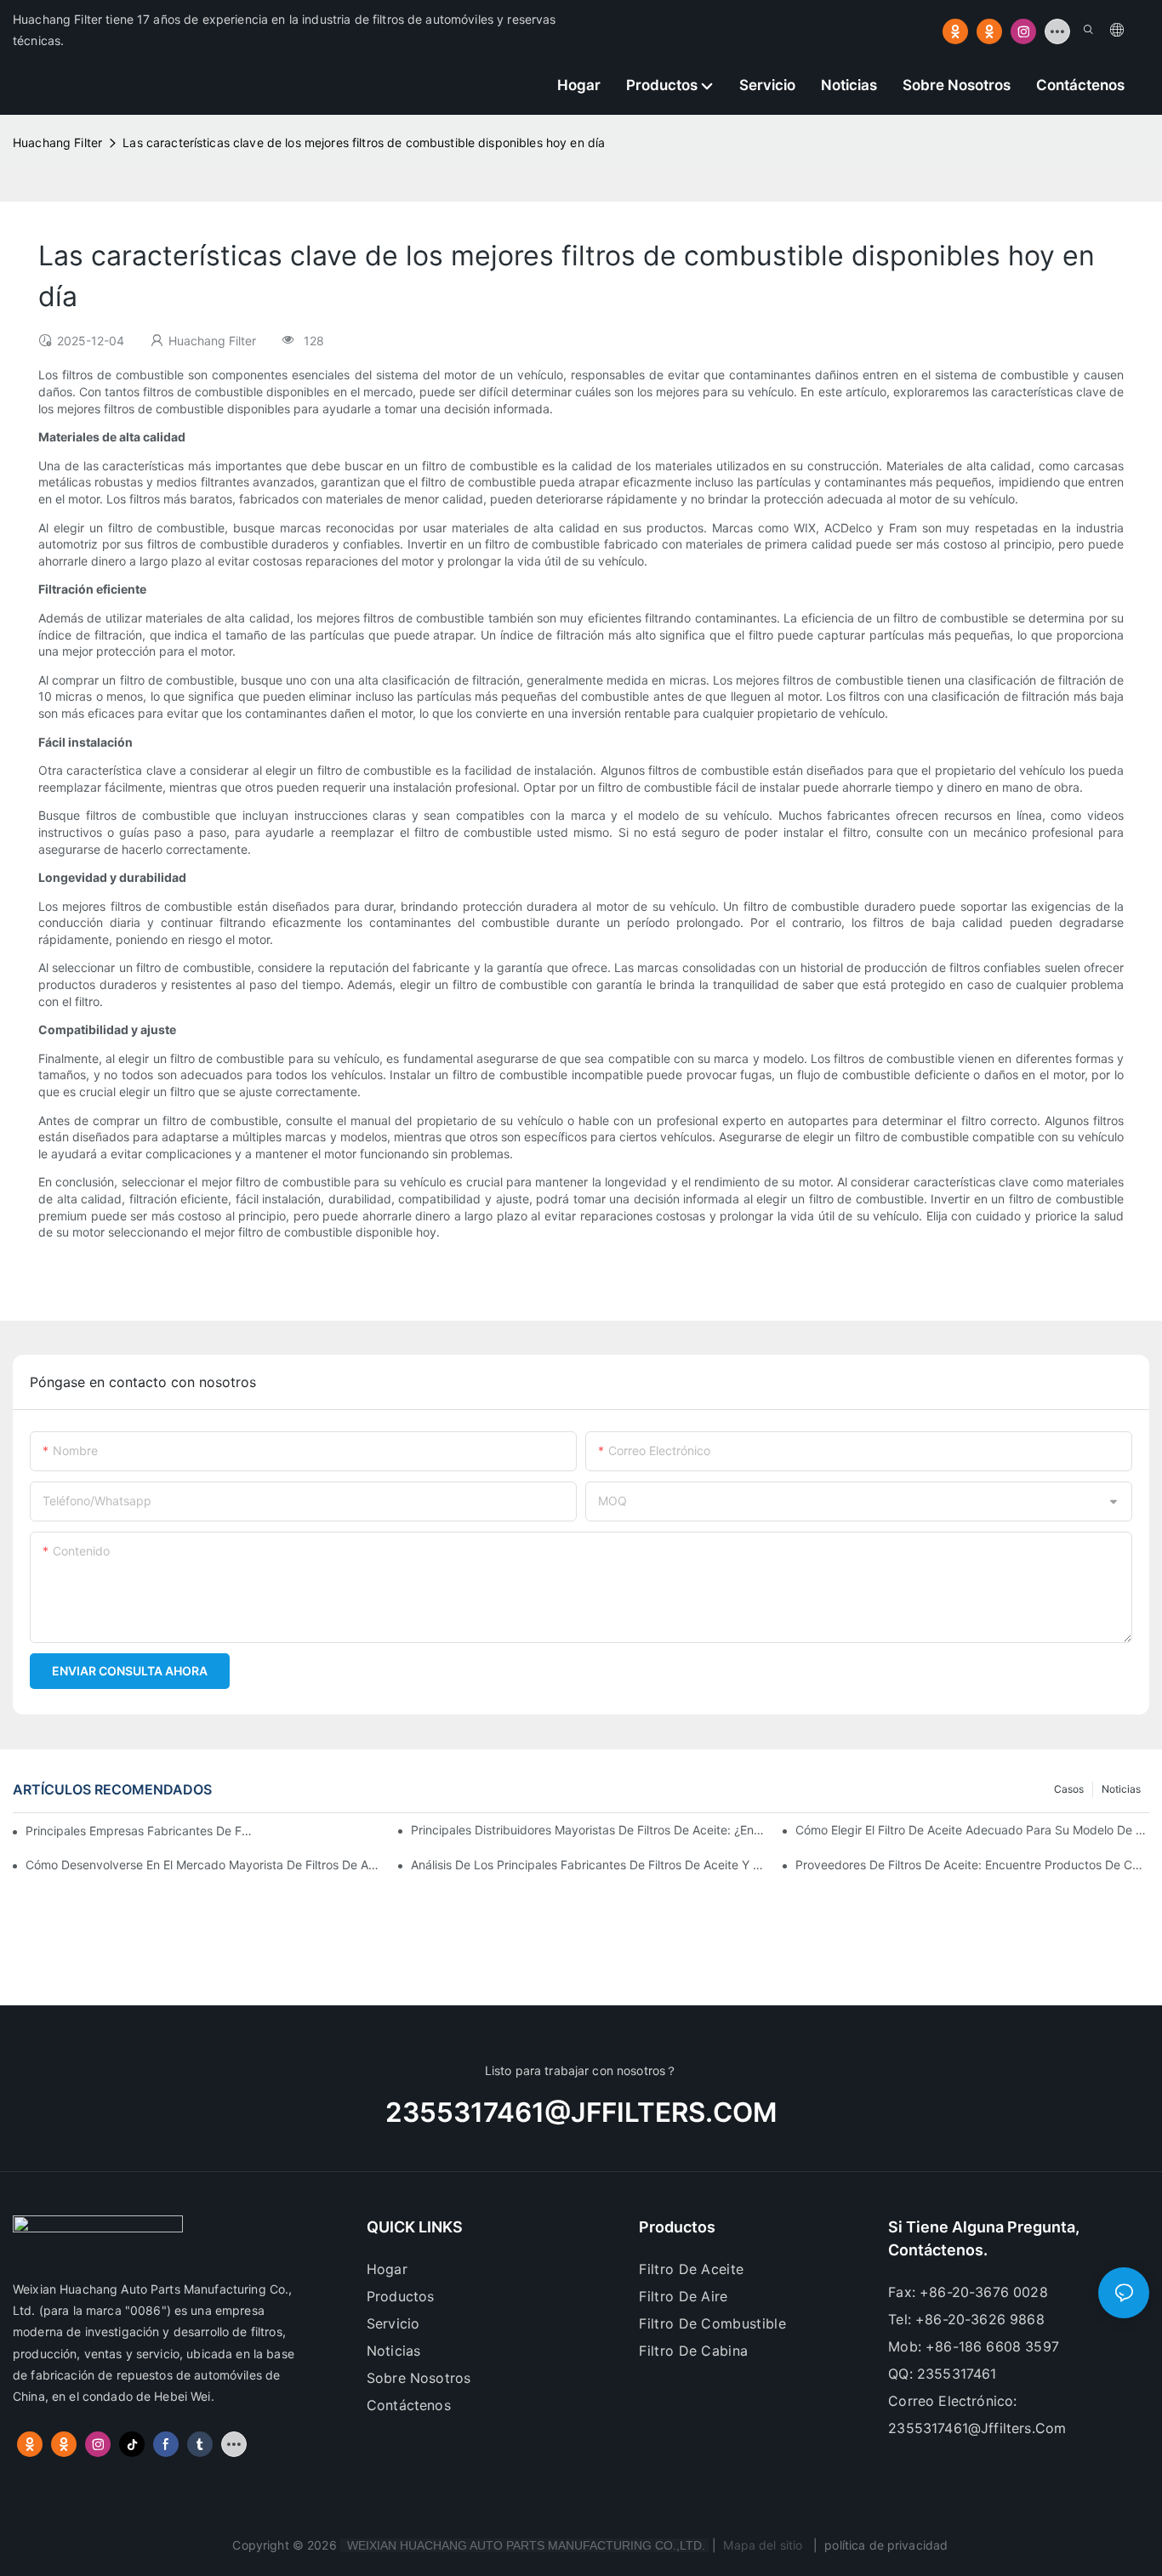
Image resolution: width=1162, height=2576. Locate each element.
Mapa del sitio (763, 2545)
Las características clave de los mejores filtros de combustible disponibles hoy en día (364, 142)
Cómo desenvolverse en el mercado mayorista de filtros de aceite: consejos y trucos (202, 1865)
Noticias (1121, 1789)
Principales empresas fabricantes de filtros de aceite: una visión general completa (139, 1831)
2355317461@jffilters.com (581, 2113)
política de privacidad (886, 2545)
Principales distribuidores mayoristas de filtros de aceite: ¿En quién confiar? (588, 1830)
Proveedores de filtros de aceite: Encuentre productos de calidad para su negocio (972, 1865)
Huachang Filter (57, 142)
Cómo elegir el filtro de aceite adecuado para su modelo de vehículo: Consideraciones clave (972, 1830)
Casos (1069, 1789)
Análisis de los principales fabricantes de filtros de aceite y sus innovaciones (588, 1865)
